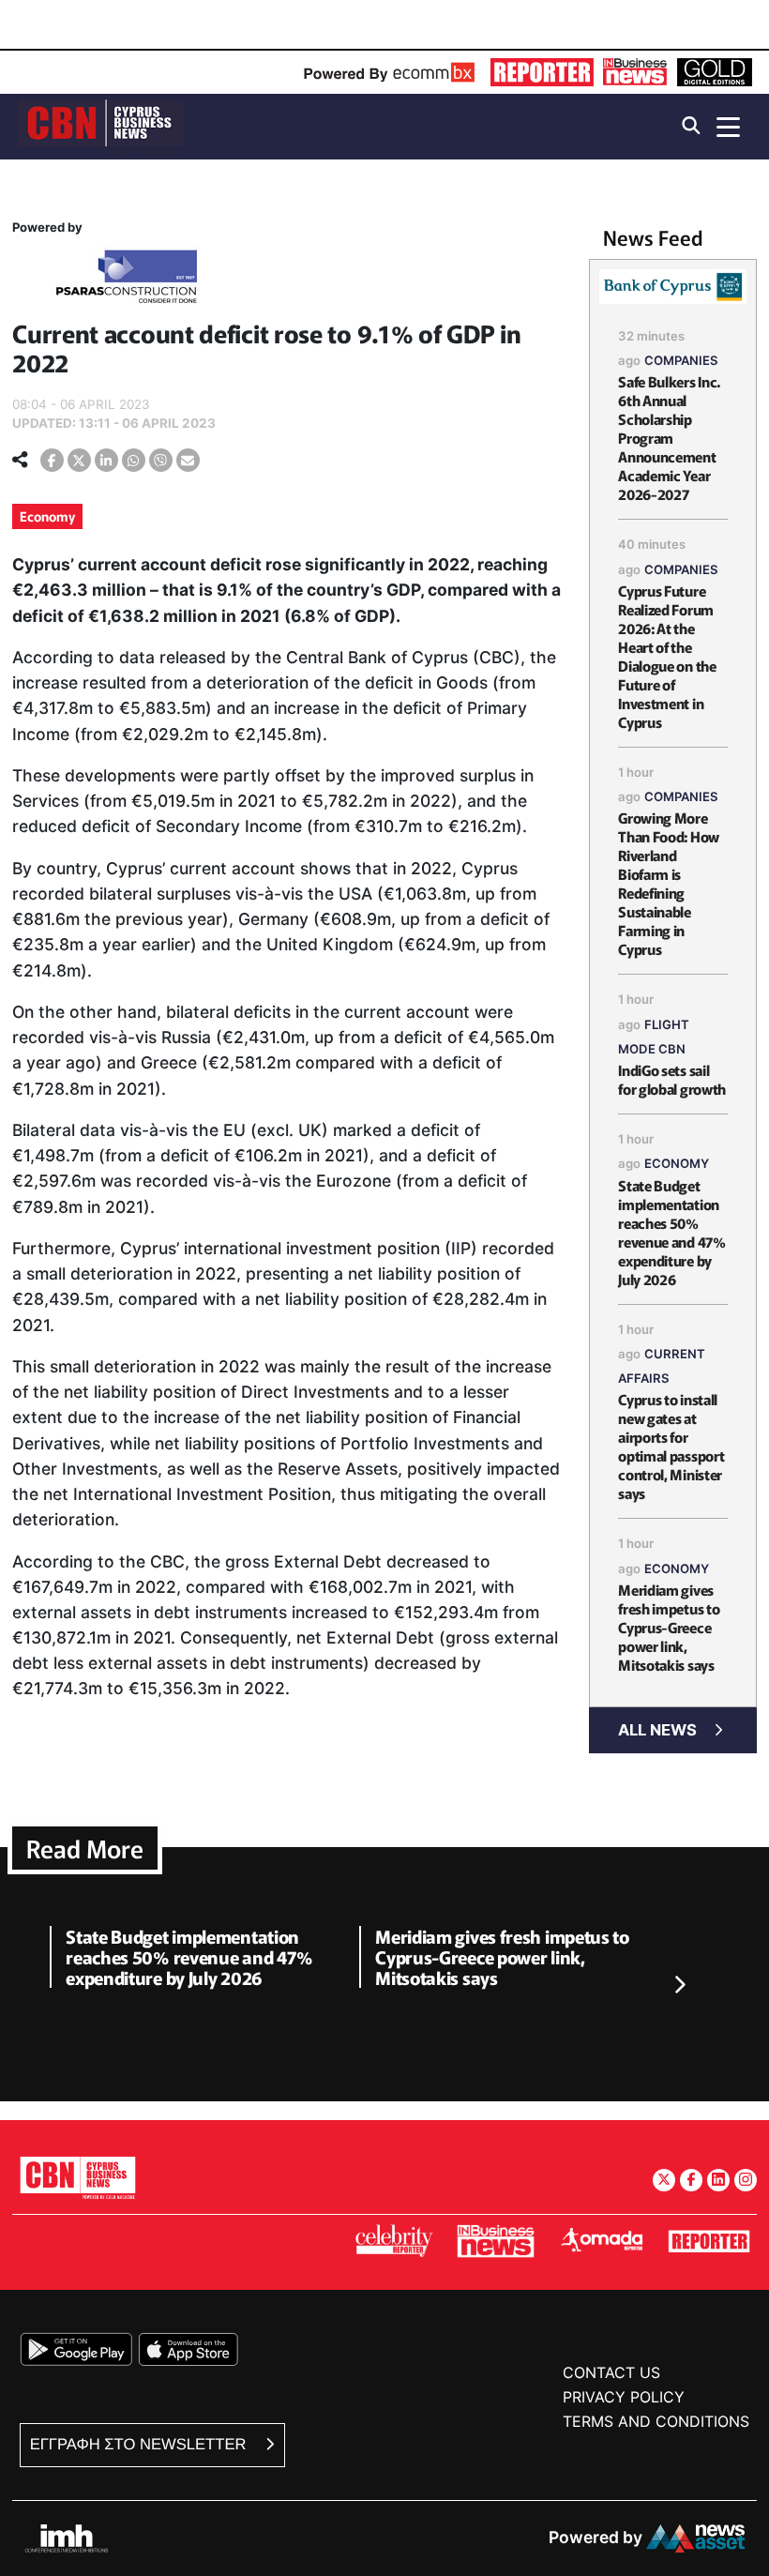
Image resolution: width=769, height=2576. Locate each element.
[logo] (101, 125)
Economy (47, 516)
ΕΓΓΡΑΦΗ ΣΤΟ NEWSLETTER (140, 2444)
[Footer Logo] (78, 2177)
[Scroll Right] (679, 1986)
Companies (681, 360)
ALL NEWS (657, 1730)
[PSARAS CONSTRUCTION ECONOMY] (127, 280)
